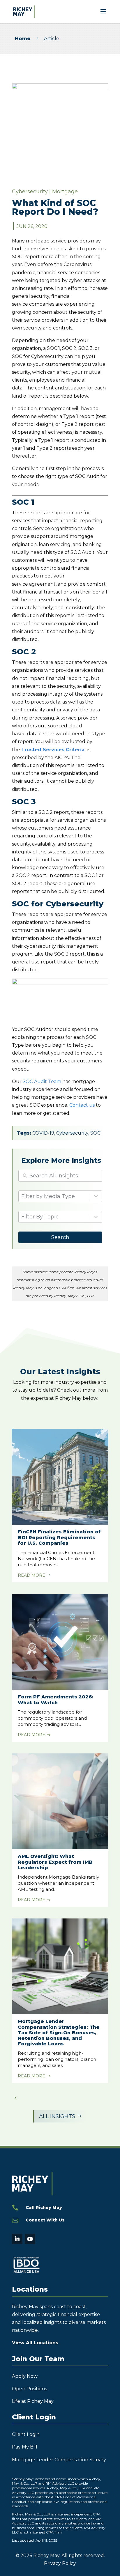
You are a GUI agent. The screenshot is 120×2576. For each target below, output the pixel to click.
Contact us (82, 1105)
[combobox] (56, 1217)
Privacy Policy (60, 2563)
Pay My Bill (25, 2447)
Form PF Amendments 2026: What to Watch (56, 1700)
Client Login (26, 2434)
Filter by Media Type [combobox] (48, 1196)
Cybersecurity (30, 192)
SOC (95, 1133)
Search (60, 1237)
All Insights (60, 2116)
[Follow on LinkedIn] (17, 2239)
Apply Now (25, 2376)
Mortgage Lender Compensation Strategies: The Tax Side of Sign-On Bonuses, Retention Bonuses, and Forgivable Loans (59, 2033)
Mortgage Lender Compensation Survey (59, 2460)
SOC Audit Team (42, 1081)
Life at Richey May (33, 2401)
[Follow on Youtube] (30, 2239)
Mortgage (65, 192)
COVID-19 (43, 1133)
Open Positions (29, 2389)
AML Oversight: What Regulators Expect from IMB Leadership (55, 1862)
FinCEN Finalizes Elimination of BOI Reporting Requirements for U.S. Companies (59, 1537)
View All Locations (35, 2343)
